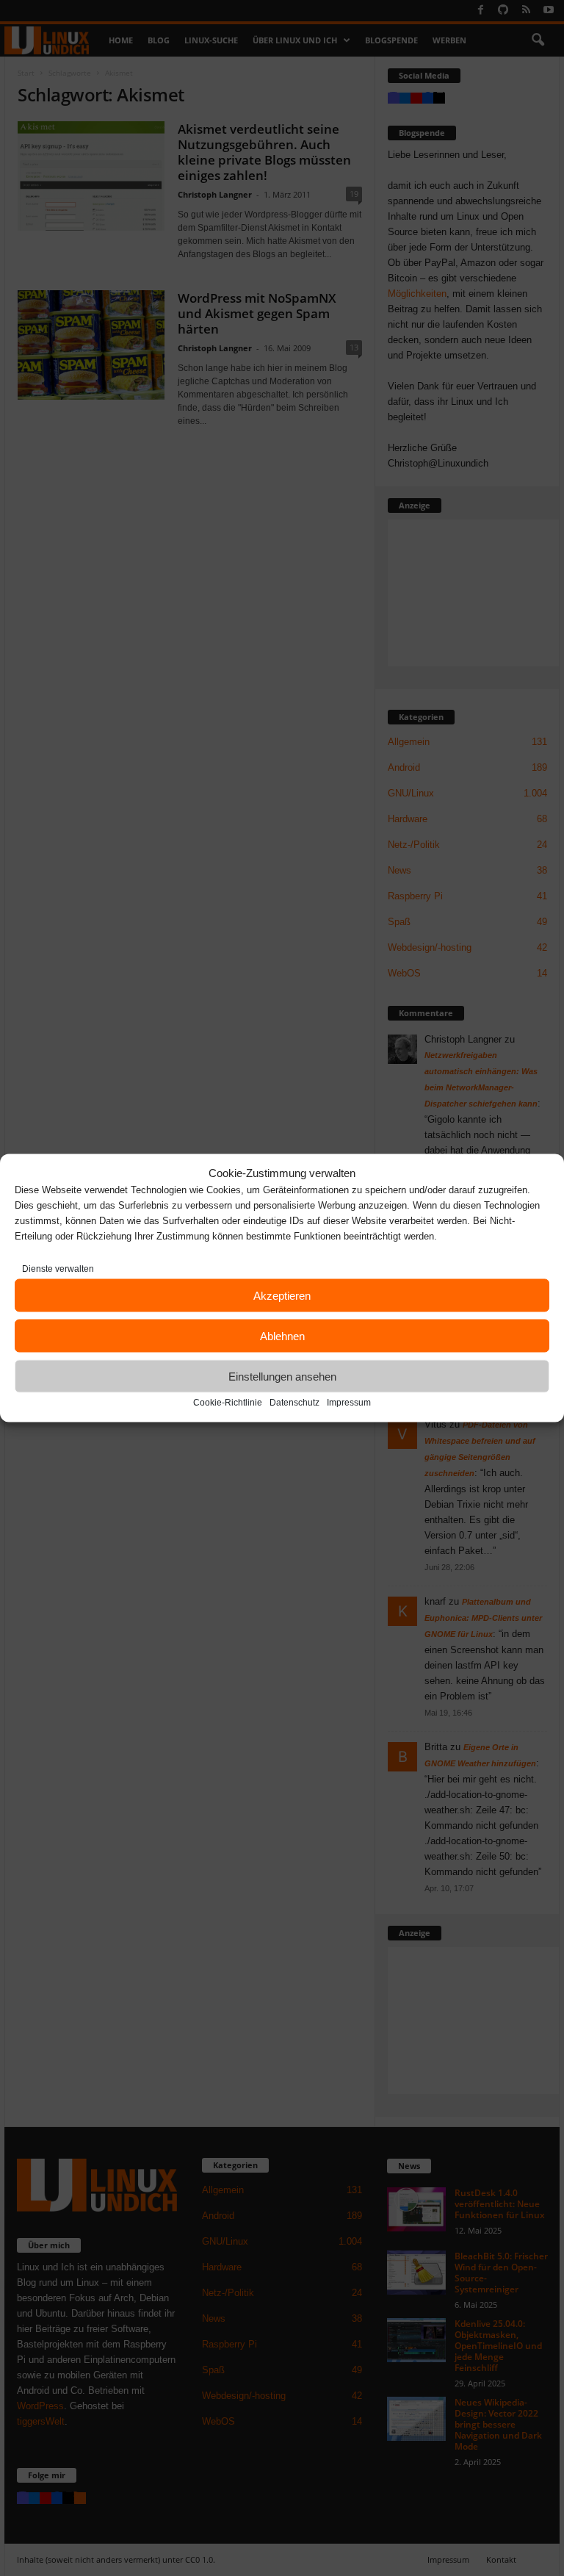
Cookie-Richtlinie (228, 1403)
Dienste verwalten (58, 1269)
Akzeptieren (282, 1295)
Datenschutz (294, 1403)
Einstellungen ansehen (282, 1376)
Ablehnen (282, 1335)
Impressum (349, 1403)
